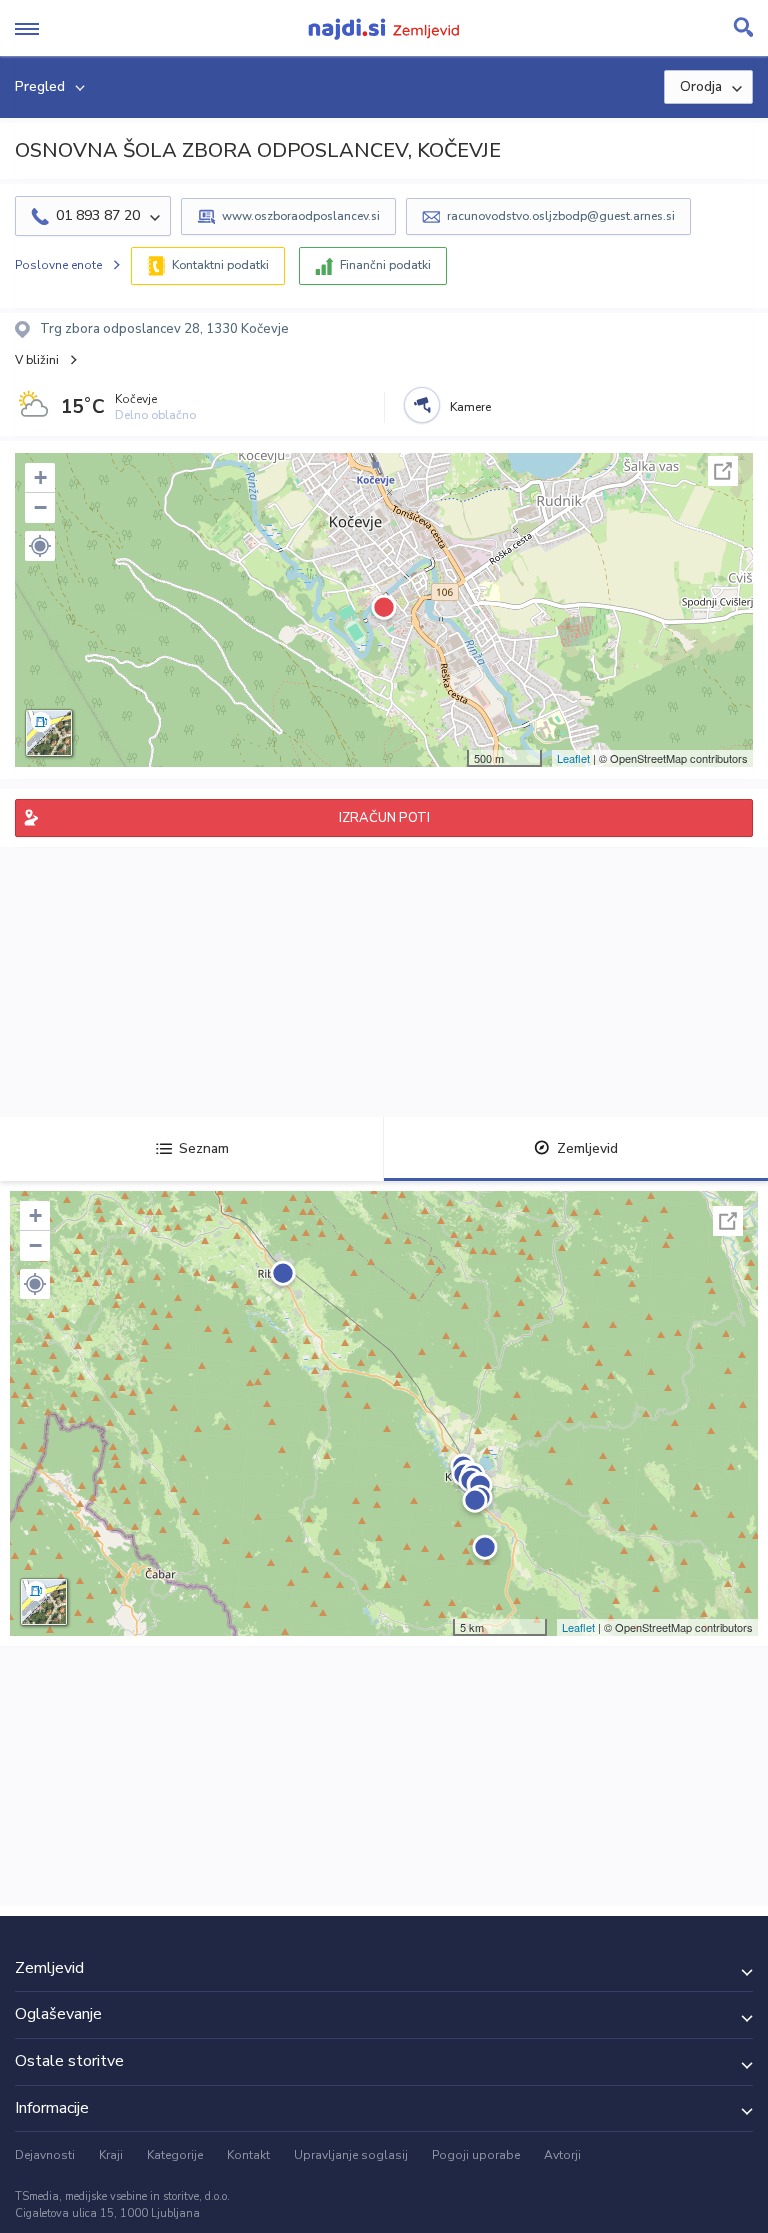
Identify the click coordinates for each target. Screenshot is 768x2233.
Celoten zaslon (723, 471)
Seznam (204, 1148)
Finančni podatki (385, 265)
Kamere (470, 407)
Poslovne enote (58, 265)
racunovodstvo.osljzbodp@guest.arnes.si (561, 216)
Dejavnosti (45, 2155)
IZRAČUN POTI (384, 818)
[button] (40, 546)
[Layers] (49, 733)
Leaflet (573, 758)
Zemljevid (587, 1148)
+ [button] (40, 477)
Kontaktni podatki (220, 265)
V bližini (37, 360)
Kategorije (175, 2155)
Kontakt (248, 2155)
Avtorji (562, 2155)
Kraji (111, 2155)
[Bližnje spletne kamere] (422, 405)
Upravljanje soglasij (351, 2155)
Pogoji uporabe (476, 2155)
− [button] (40, 507)
